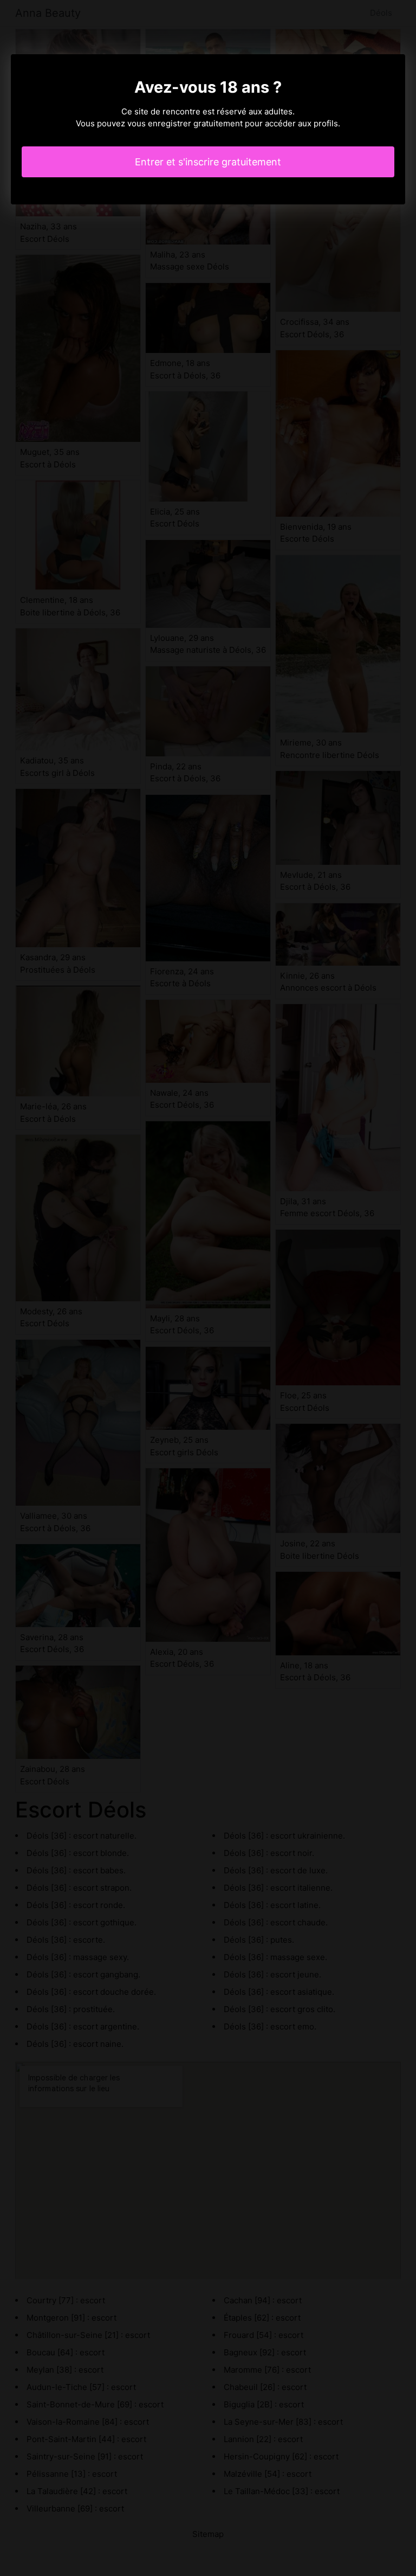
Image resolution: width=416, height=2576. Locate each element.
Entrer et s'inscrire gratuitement (208, 162)
